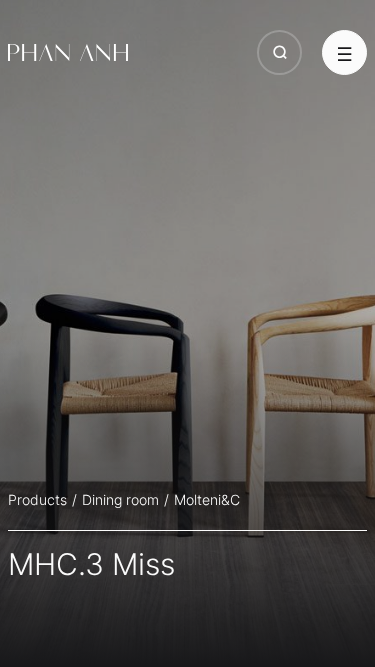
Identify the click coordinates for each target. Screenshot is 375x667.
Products (37, 499)
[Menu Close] (344, 52)
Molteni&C (207, 499)
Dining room (120, 499)
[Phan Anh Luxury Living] (68, 53)
